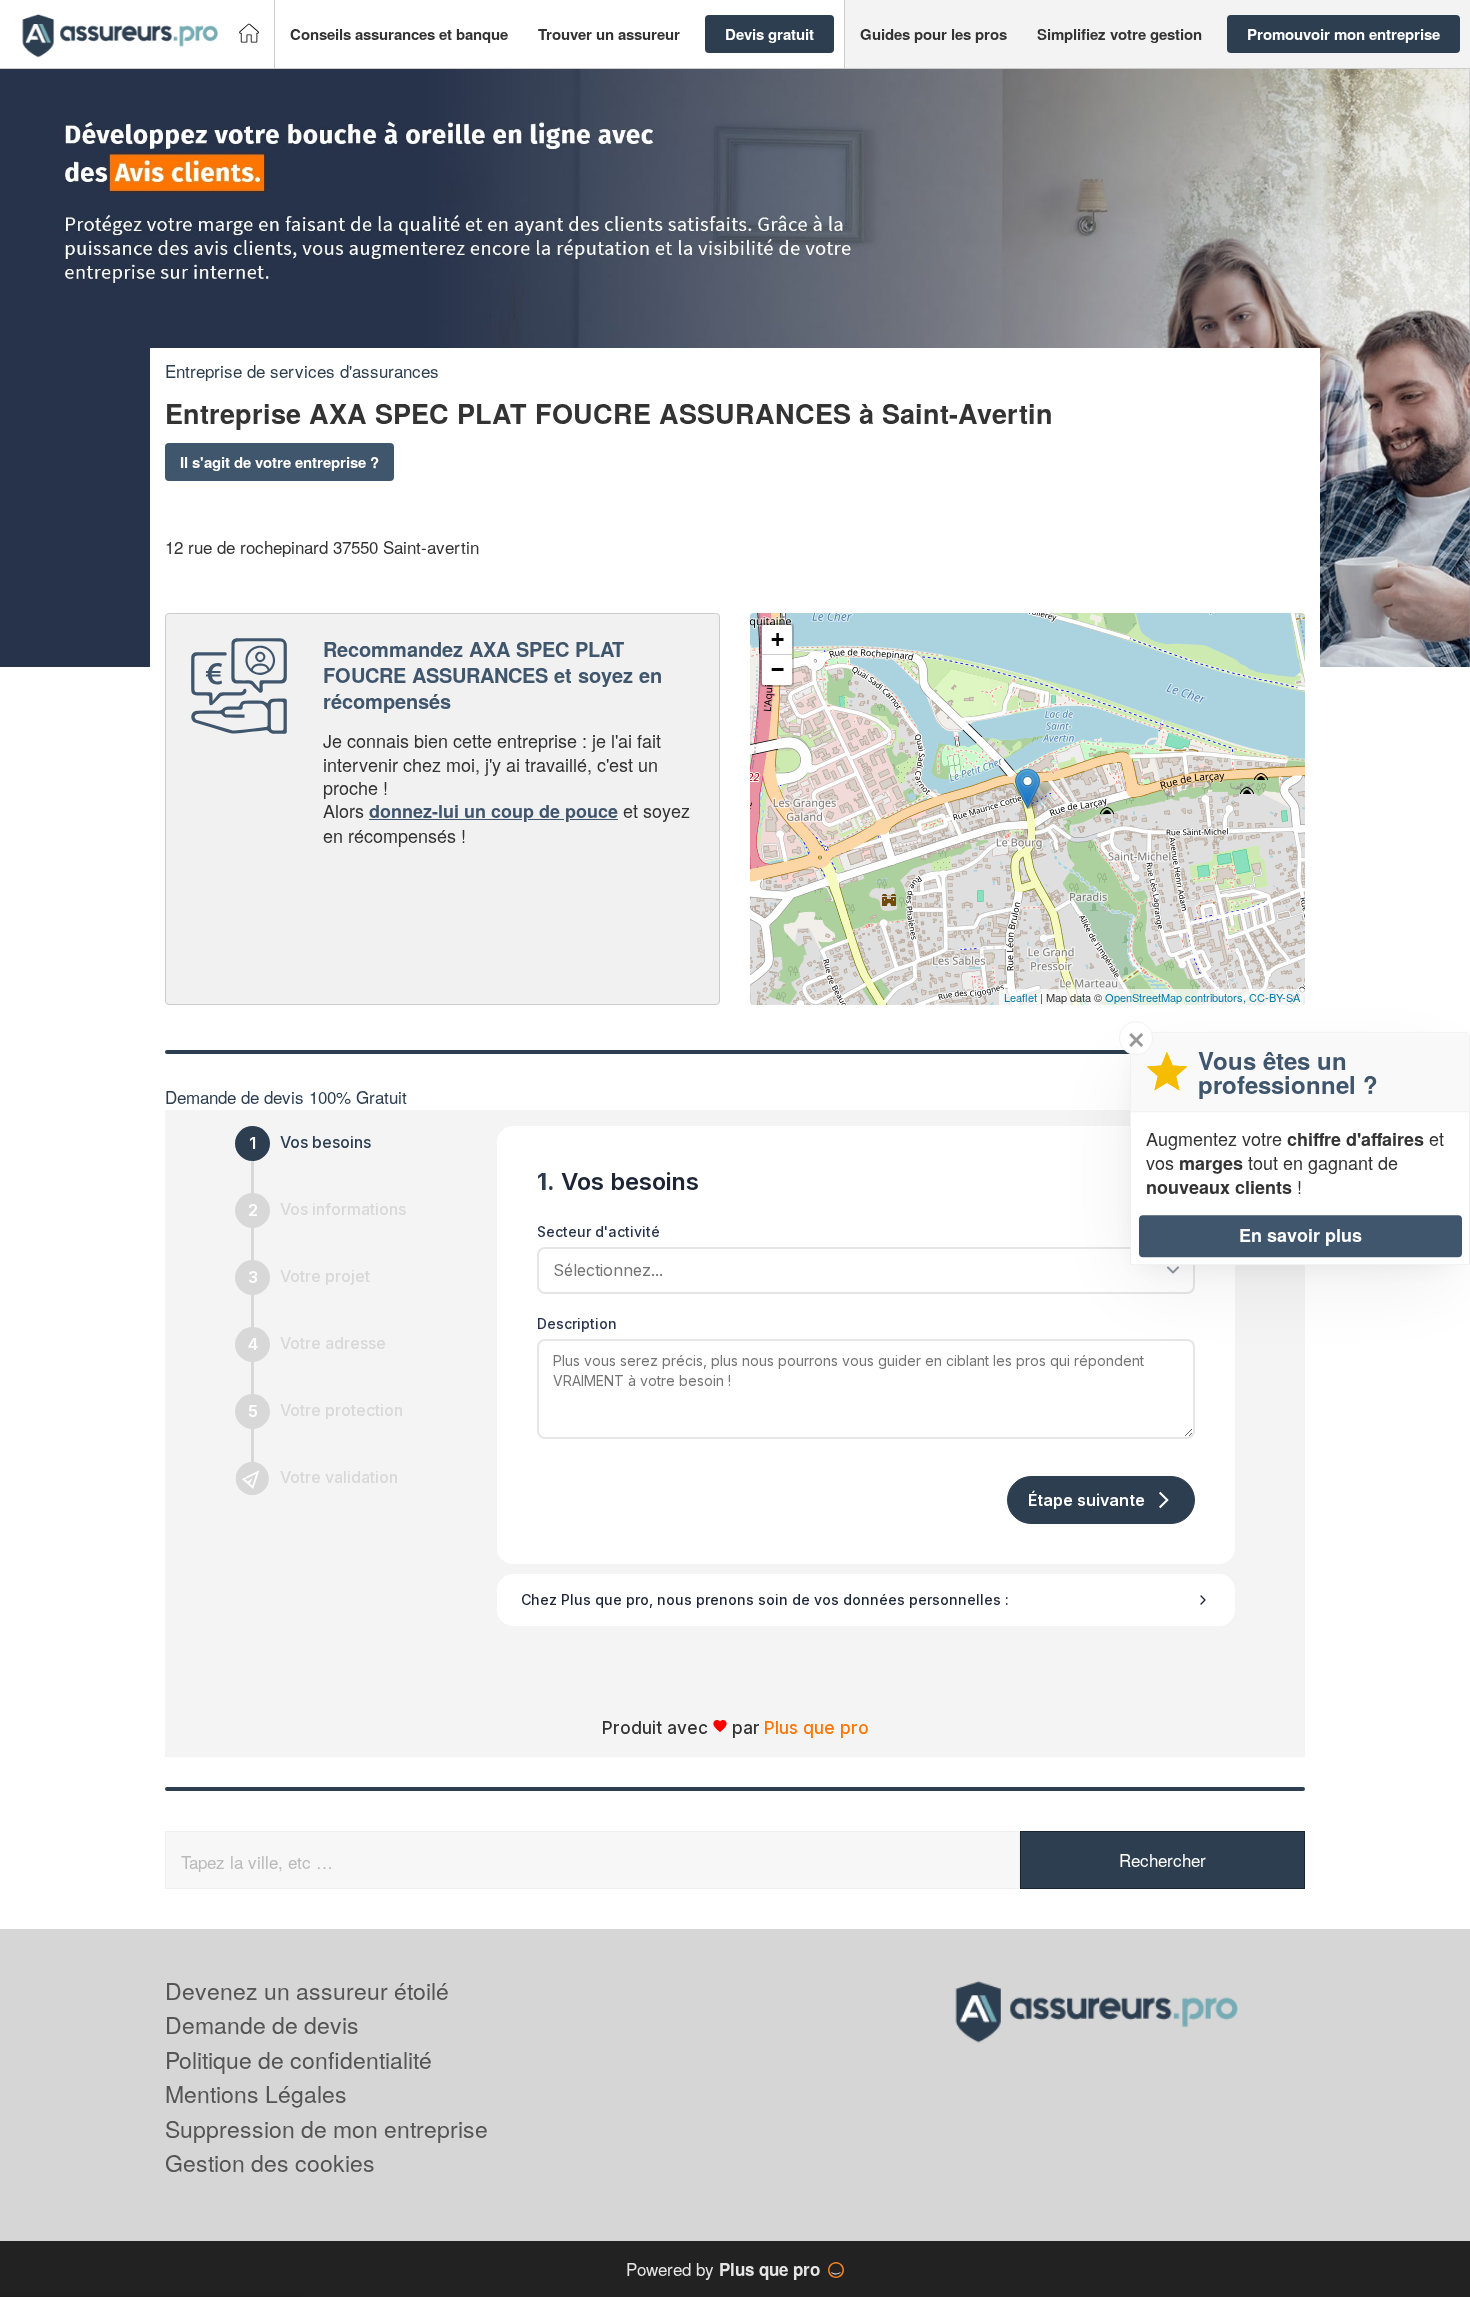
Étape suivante (1086, 1500)
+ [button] (777, 639)
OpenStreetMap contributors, (1177, 997)
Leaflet (1020, 997)
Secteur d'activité (598, 1231)
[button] (399, 34)
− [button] (777, 669)
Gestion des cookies (270, 2162)
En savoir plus (1300, 1235)
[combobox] (859, 1270)
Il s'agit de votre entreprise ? (279, 462)
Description (577, 1323)
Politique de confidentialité (298, 2059)
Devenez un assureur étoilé (307, 1990)
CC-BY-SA (1274, 997)
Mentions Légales (256, 2093)
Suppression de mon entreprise (326, 2128)
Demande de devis (262, 2024)
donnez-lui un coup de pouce (493, 811)
